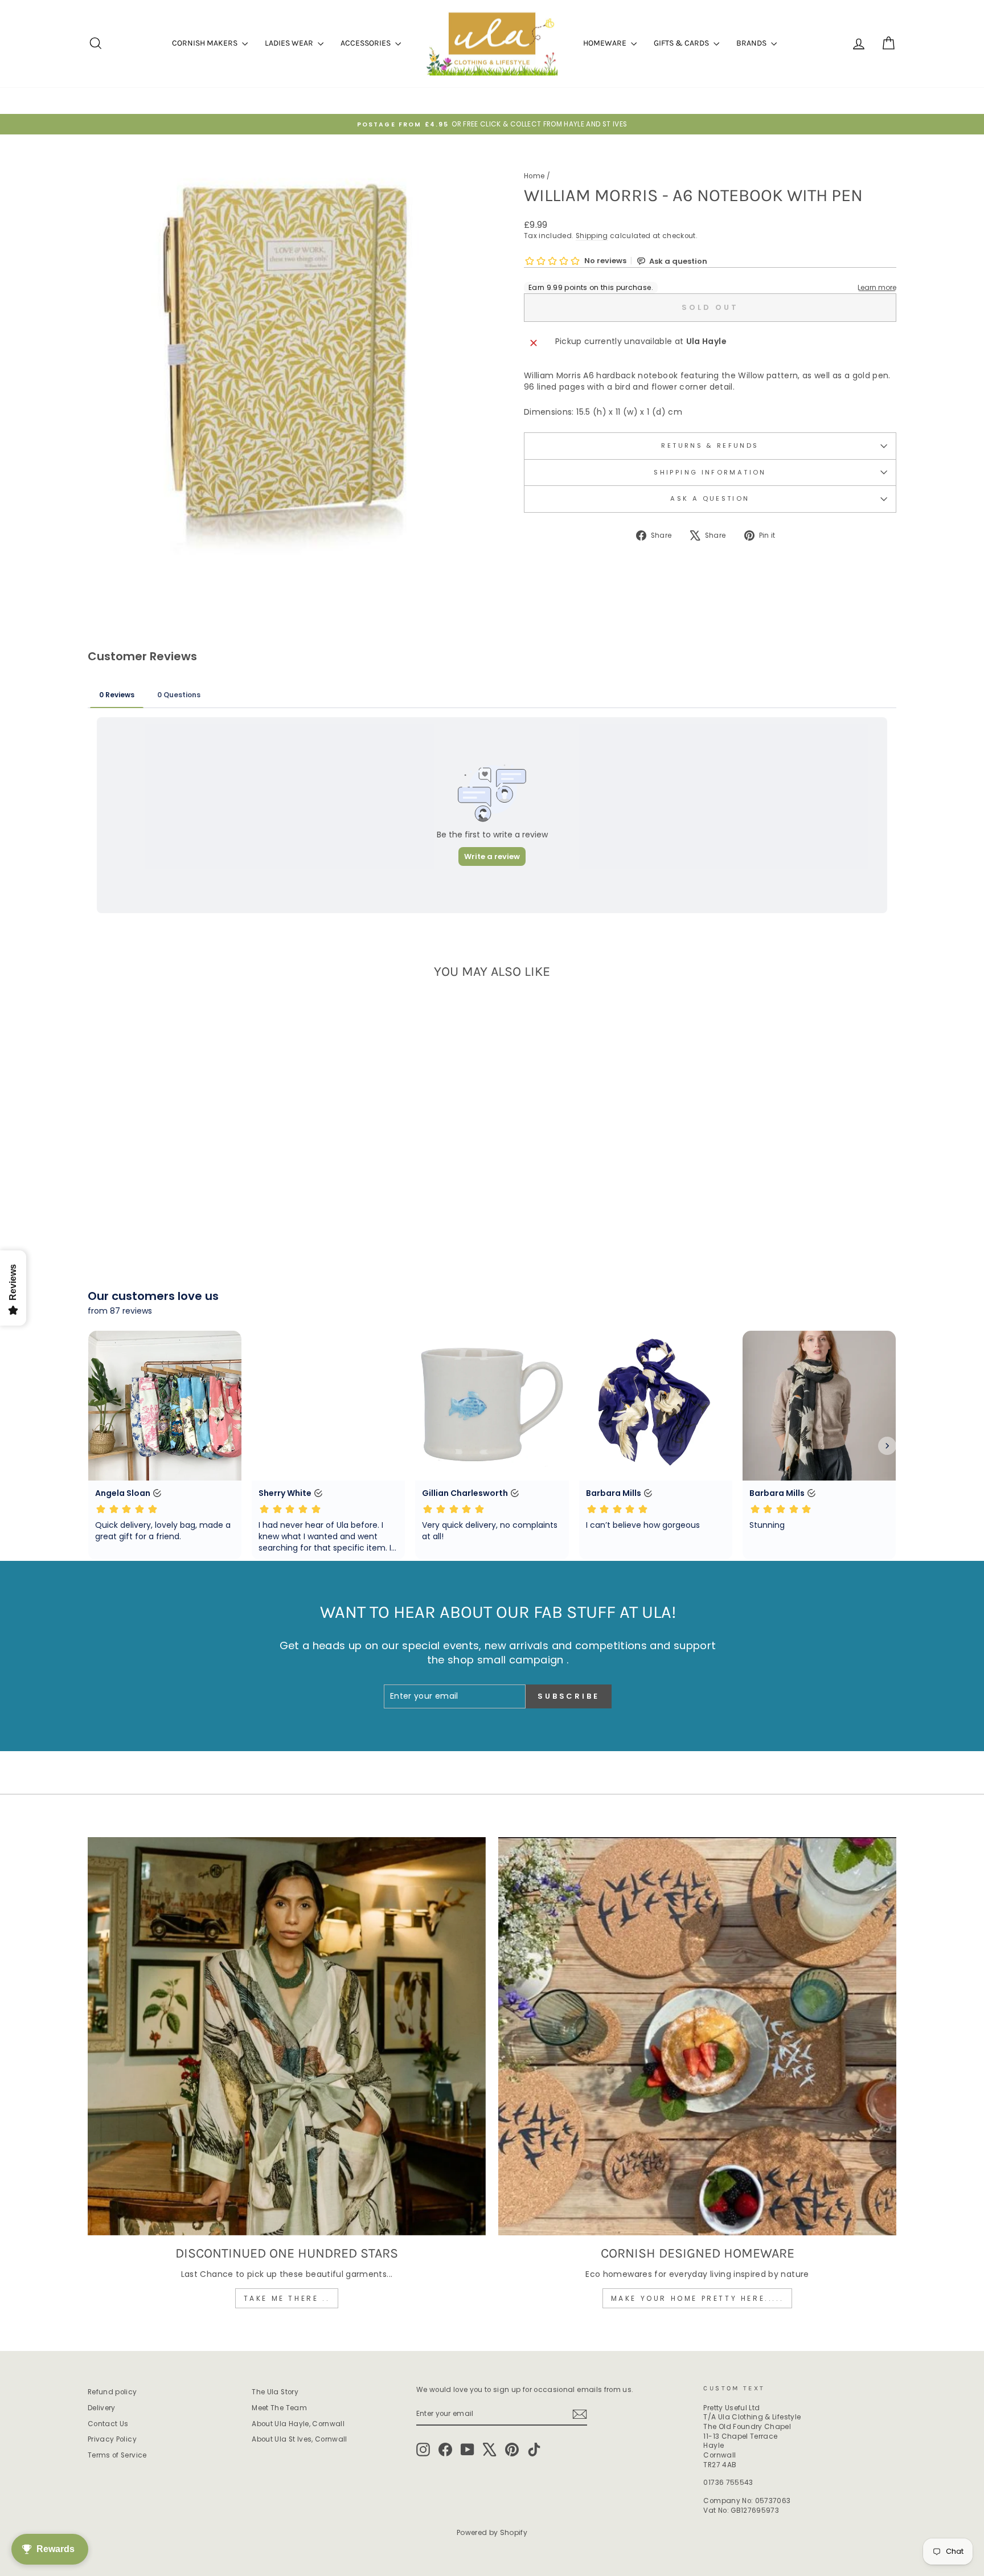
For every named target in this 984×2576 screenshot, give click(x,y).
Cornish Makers (206, 43)
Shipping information (710, 472)
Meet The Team (279, 2408)
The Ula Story (275, 2392)
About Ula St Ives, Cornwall (299, 2439)
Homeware (606, 43)
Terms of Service (117, 2455)
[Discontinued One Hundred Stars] (287, 2036)
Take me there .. (287, 2298)
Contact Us (108, 2424)
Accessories (366, 43)
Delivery (102, 2408)
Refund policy (112, 2392)
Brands (752, 43)
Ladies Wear (290, 43)
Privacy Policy (112, 2439)
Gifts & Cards (682, 43)
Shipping (592, 236)
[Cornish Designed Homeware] (697, 2036)
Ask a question (710, 498)
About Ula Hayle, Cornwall (298, 2424)
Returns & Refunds (710, 445)
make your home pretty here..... (698, 2298)
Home (534, 176)
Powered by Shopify (492, 2532)
